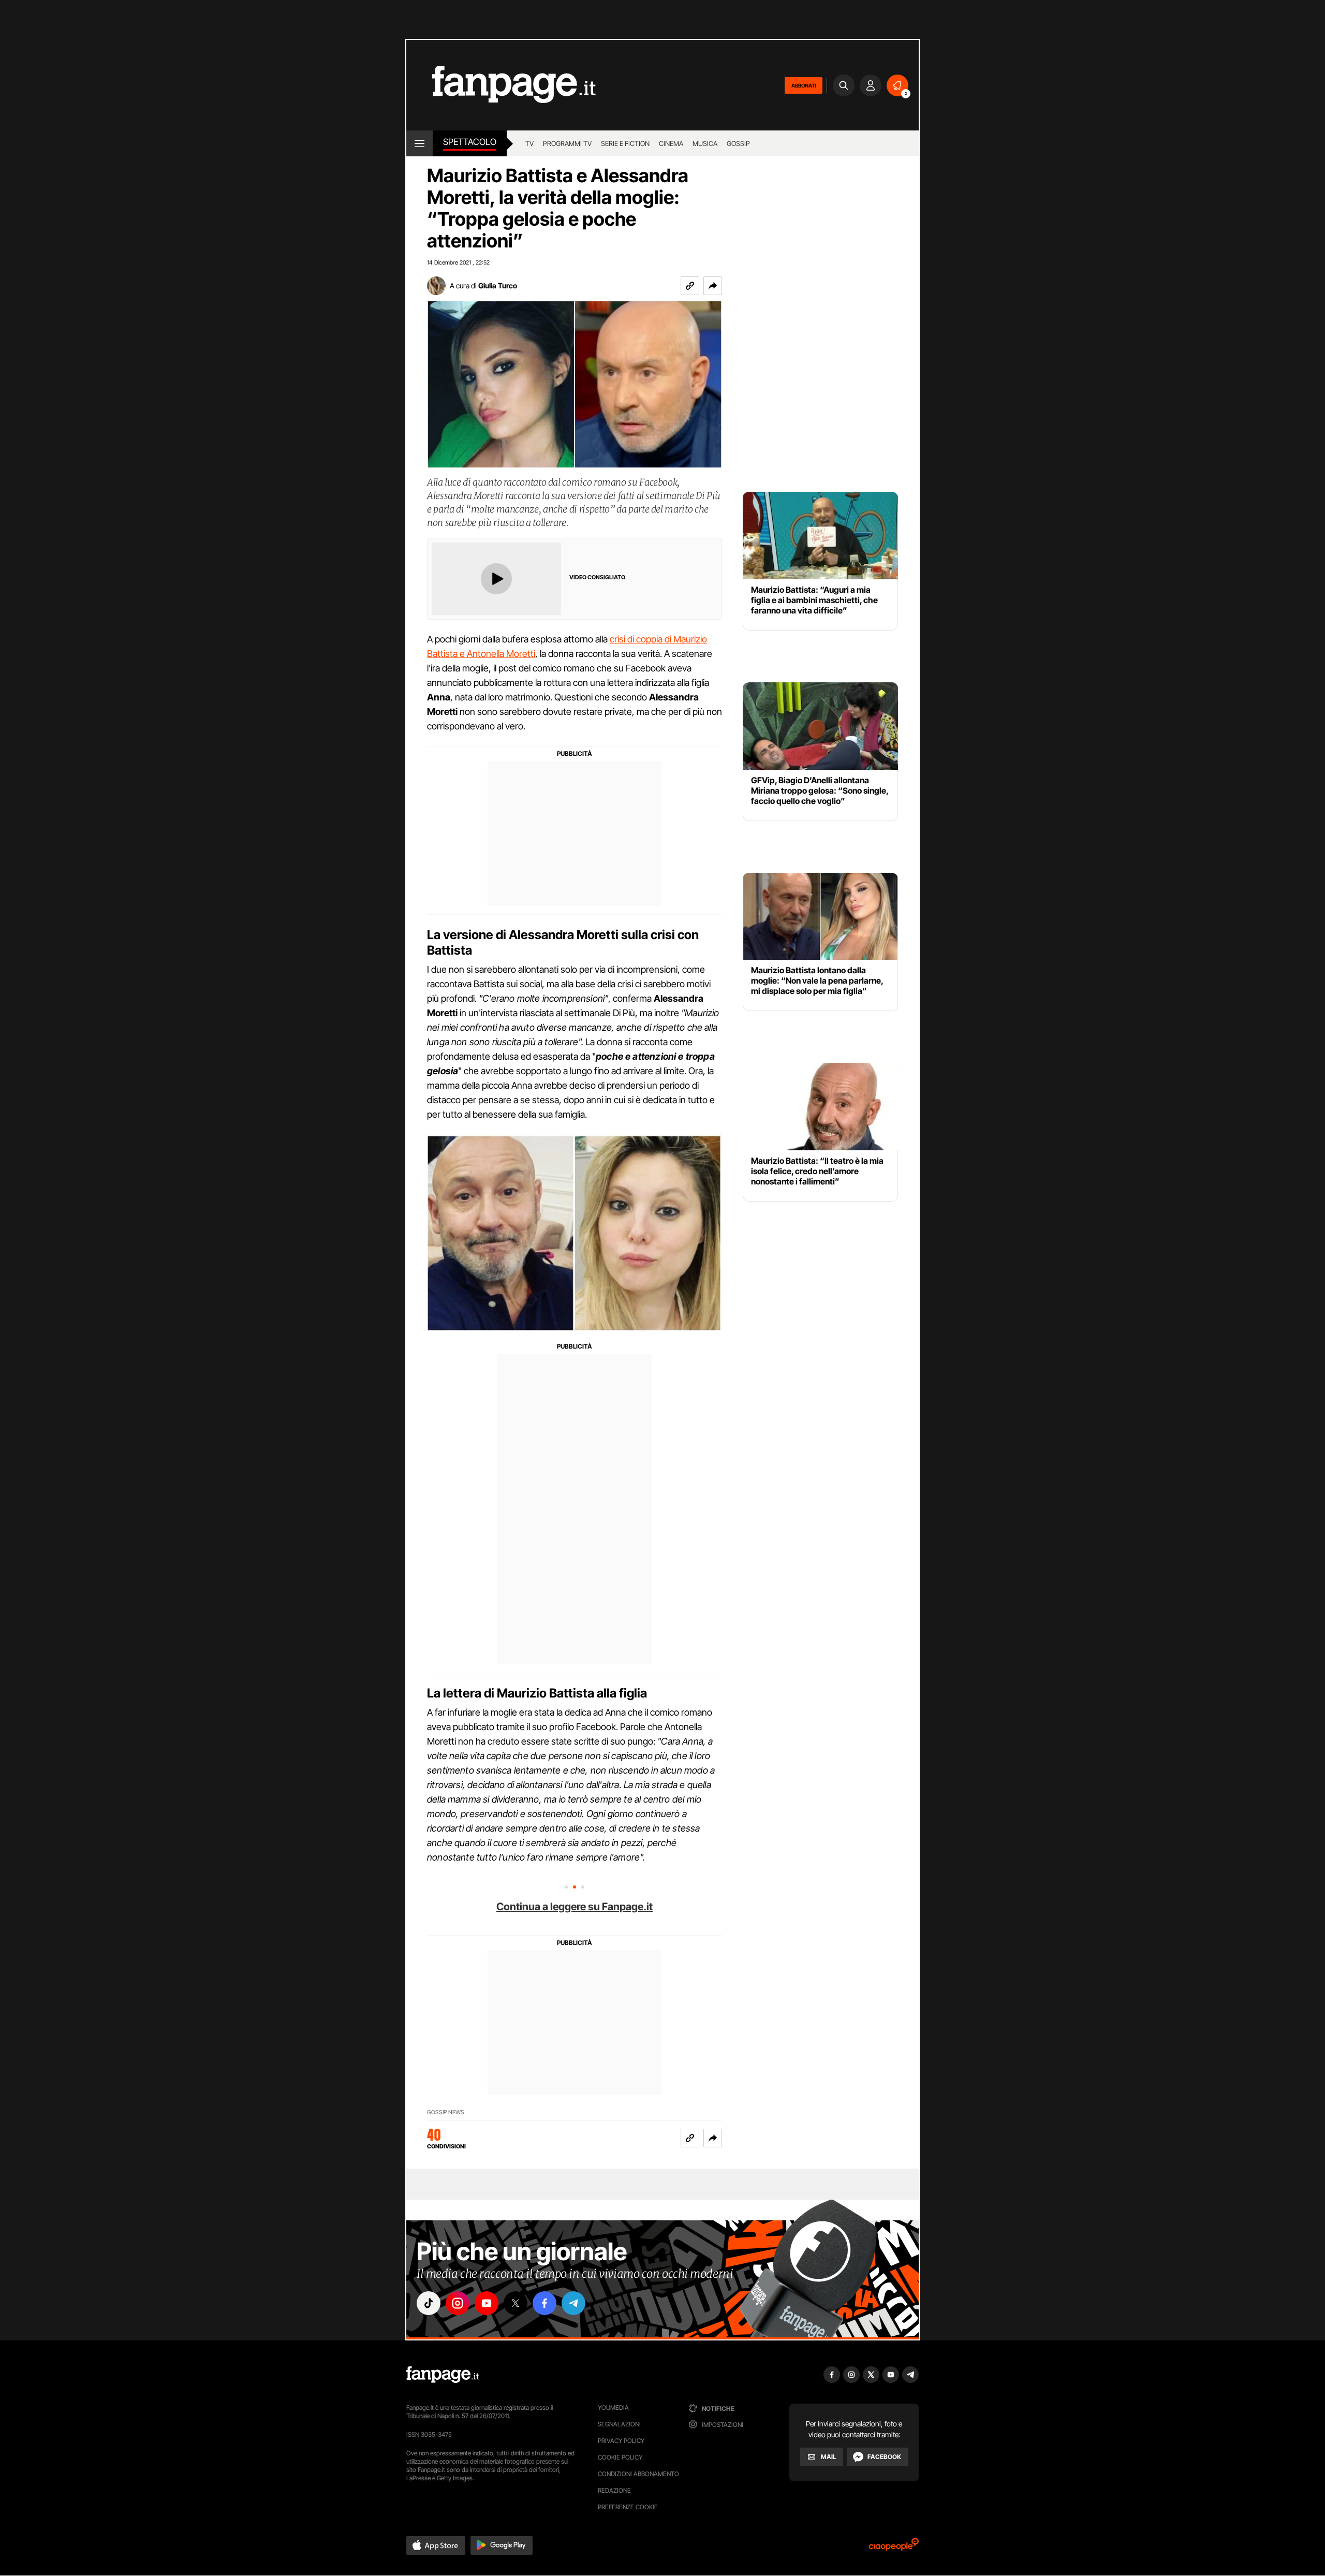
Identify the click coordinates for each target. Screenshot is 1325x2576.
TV (529, 143)
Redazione (614, 2490)
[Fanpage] (443, 2375)
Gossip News (446, 2112)
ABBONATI (804, 85)
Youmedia (613, 2407)
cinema (671, 143)
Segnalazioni (619, 2424)
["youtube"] (487, 2303)
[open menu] (419, 143)
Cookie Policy (620, 2457)
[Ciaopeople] (894, 2548)
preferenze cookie (628, 2507)
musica (705, 143)
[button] (713, 286)
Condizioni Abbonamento (638, 2474)
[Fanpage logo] (501, 85)
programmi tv (567, 143)
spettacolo (470, 142)
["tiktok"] (429, 2303)
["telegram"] (573, 2303)
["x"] (516, 2303)
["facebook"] (544, 2303)
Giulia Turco (498, 286)
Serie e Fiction (625, 143)
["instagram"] (458, 2303)
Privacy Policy (621, 2441)
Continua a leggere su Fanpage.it (575, 1907)
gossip (738, 143)
